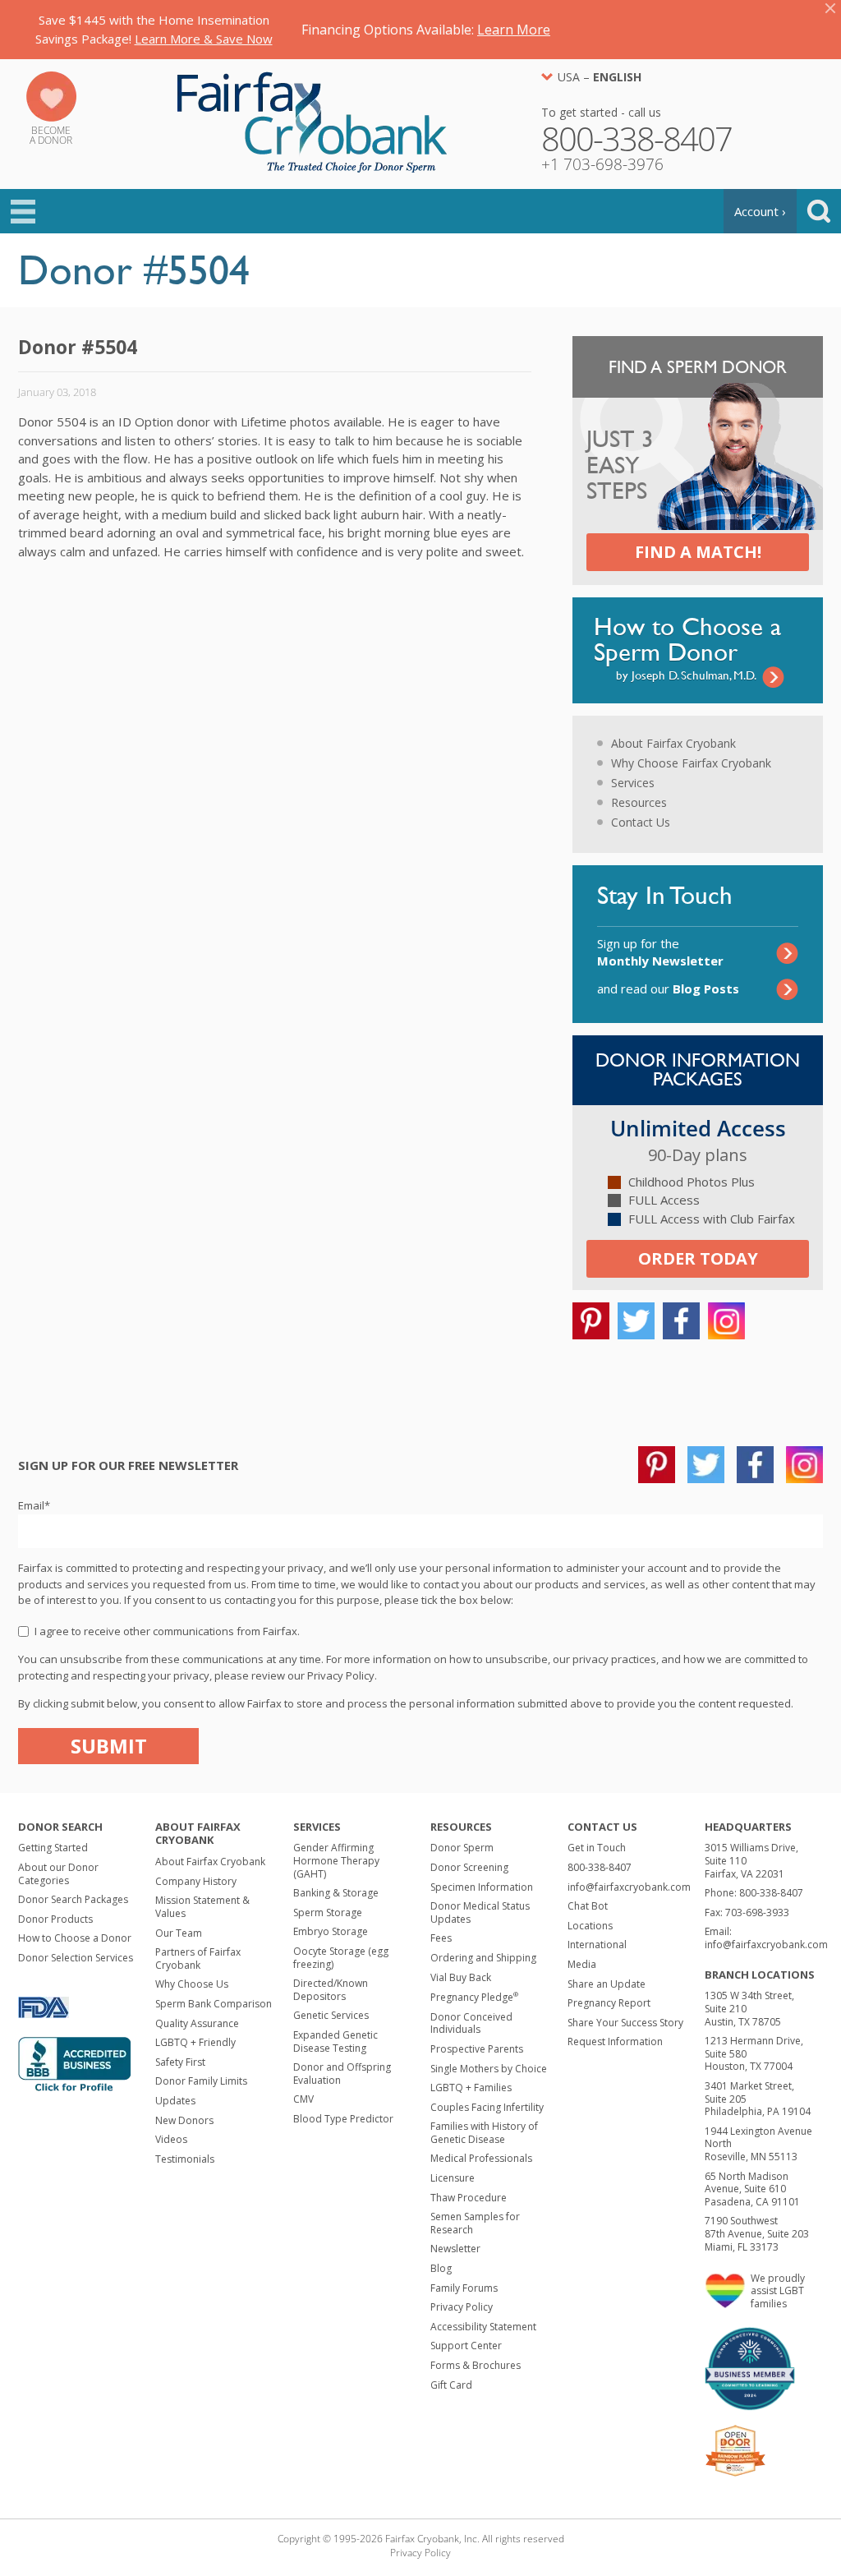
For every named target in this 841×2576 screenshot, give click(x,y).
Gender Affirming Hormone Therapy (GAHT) (336, 1860)
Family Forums (464, 2288)
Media (582, 1964)
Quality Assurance (197, 2023)
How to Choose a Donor (75, 1938)
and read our (668, 988)
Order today (698, 1258)
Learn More (514, 30)
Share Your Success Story (625, 2023)
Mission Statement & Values (202, 1907)
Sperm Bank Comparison (214, 2004)
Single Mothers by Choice (489, 2069)
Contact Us (641, 822)
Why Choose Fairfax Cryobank (691, 763)
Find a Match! (698, 552)
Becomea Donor (51, 135)
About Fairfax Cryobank (673, 743)
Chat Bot (588, 1906)
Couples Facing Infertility (487, 2107)
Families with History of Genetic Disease (484, 2133)
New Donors (184, 2120)
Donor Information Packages (698, 1069)
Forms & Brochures (476, 2365)
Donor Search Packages (73, 1899)
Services (633, 783)
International (597, 1945)
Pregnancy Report (609, 2003)
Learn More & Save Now (204, 39)
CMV (303, 2099)
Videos (171, 2139)
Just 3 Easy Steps (620, 466)
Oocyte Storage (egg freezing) (341, 1958)
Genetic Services (331, 2015)
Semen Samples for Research (475, 2223)
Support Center (466, 2346)
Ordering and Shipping (483, 1958)
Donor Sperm (462, 1848)
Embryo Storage (331, 1931)
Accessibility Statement (483, 2327)
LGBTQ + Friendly (195, 2042)
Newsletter (455, 2249)
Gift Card (451, 2385)
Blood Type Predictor (343, 2119)
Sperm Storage (328, 1912)
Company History (196, 1881)
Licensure (453, 2178)
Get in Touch (597, 1848)
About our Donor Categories (58, 1874)
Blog (441, 2268)
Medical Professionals (481, 2158)
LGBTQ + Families (471, 2088)
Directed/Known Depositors (331, 1990)
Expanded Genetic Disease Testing (335, 2041)
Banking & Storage (336, 1893)
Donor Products (55, 1919)
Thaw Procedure (469, 2198)
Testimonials (185, 2159)
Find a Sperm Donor (698, 367)
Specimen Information (482, 1887)
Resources (639, 802)
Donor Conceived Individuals (471, 2023)
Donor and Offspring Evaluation (342, 2074)
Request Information (615, 2041)
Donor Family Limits (201, 2081)
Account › (760, 211)
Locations (590, 1926)
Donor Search (60, 1827)
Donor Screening (469, 1867)
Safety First (180, 2062)
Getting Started (53, 1848)
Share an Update (607, 1984)
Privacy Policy (462, 2307)
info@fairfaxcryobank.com (629, 1887)
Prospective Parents (477, 2049)
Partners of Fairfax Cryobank (198, 1958)
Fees (441, 1938)
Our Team (179, 1933)
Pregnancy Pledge (474, 1997)
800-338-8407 (600, 1867)
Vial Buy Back (461, 1977)
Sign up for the (660, 952)
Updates (175, 2101)
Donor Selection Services (76, 1958)
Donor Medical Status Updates (480, 1912)
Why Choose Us (192, 1984)
